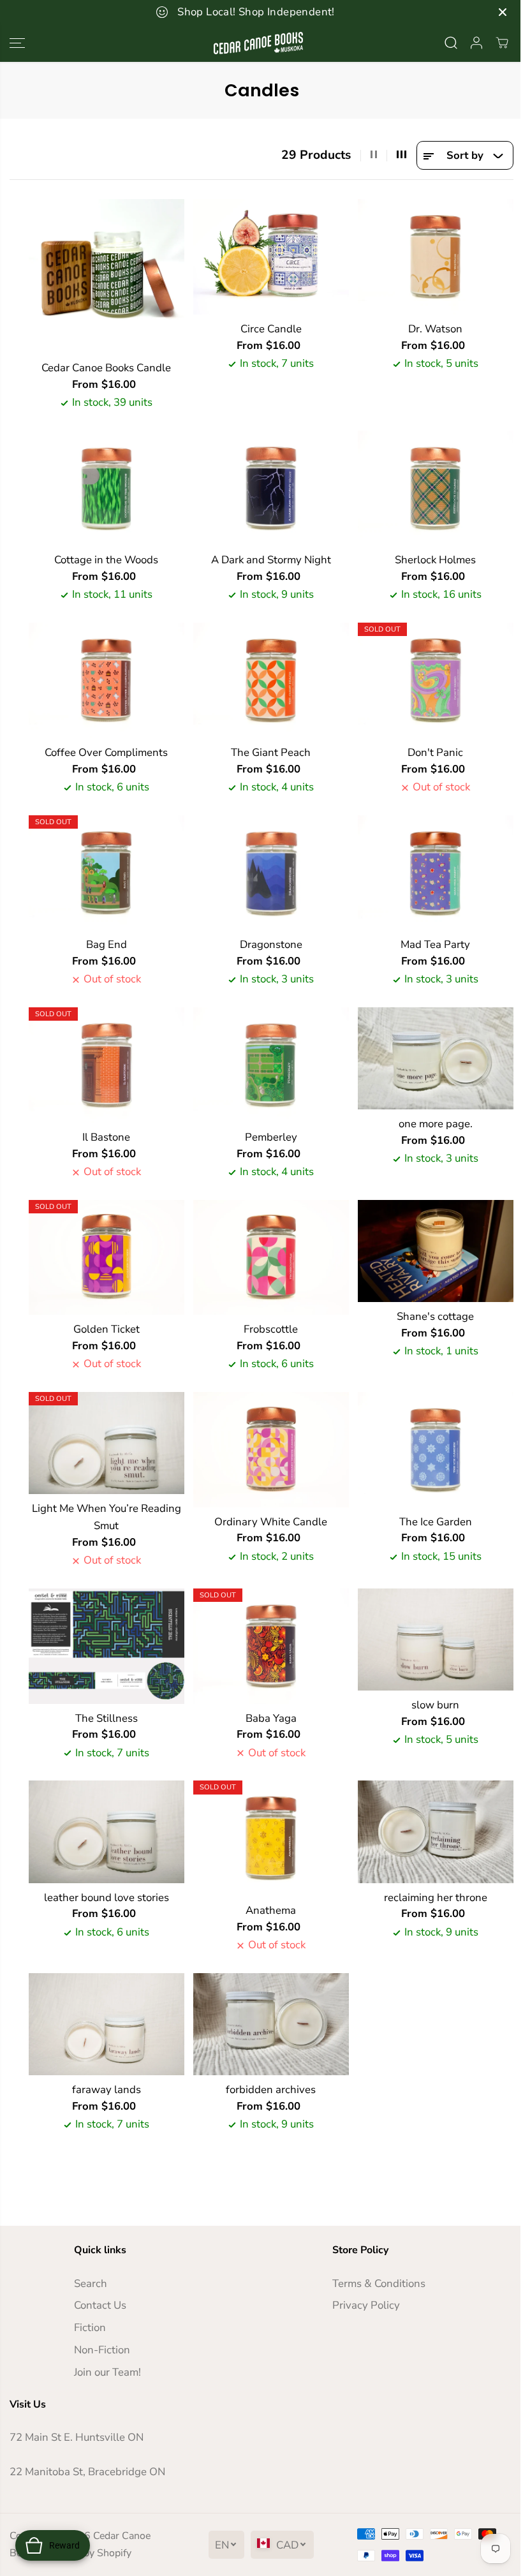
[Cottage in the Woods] (107, 488)
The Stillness (107, 1718)
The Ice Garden (436, 1522)
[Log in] (476, 43)
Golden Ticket (107, 1329)
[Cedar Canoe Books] (258, 43)
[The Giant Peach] (271, 680)
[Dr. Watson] (436, 257)
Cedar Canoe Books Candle (106, 368)
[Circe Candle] (271, 257)
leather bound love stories (107, 1898)
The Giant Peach (271, 752)
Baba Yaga (271, 1718)
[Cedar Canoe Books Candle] (107, 276)
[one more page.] (436, 1058)
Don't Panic (435, 752)
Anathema (271, 1910)
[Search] (451, 43)
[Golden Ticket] (107, 1258)
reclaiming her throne (436, 1898)
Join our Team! (107, 2372)
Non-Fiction (102, 2350)
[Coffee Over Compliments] (107, 680)
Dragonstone (271, 944)
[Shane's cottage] (436, 1251)
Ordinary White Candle (271, 1522)
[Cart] (502, 43)
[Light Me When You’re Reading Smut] (107, 1443)
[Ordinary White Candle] (271, 1450)
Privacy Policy (366, 2305)
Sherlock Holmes (435, 560)
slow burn (435, 1705)
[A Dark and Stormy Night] (271, 488)
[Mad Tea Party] (436, 873)
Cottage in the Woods (106, 560)
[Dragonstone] (271, 873)
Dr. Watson (435, 329)
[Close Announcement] (503, 12)
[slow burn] (436, 1640)
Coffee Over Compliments (106, 752)
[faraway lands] (107, 2024)
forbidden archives (271, 2090)
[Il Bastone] (107, 1065)
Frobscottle (271, 1329)
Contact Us (100, 2305)
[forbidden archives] (271, 2024)
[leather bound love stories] (107, 1832)
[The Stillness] (107, 1646)
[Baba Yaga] (271, 1646)
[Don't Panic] (436, 680)
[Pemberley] (271, 1065)
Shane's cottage (435, 1316)
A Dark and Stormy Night (271, 560)
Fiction (90, 2328)
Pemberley (271, 1137)
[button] (17, 43)
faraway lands (107, 2090)
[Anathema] (271, 1838)
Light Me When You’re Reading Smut (107, 1517)
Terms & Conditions (379, 2284)
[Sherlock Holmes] (436, 488)
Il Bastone (106, 1137)
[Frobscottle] (271, 1258)
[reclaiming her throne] (436, 1832)
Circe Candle (271, 329)
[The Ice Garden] (436, 1450)
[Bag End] (107, 873)
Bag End (107, 944)
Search (91, 2284)
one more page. (436, 1124)
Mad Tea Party (435, 944)
